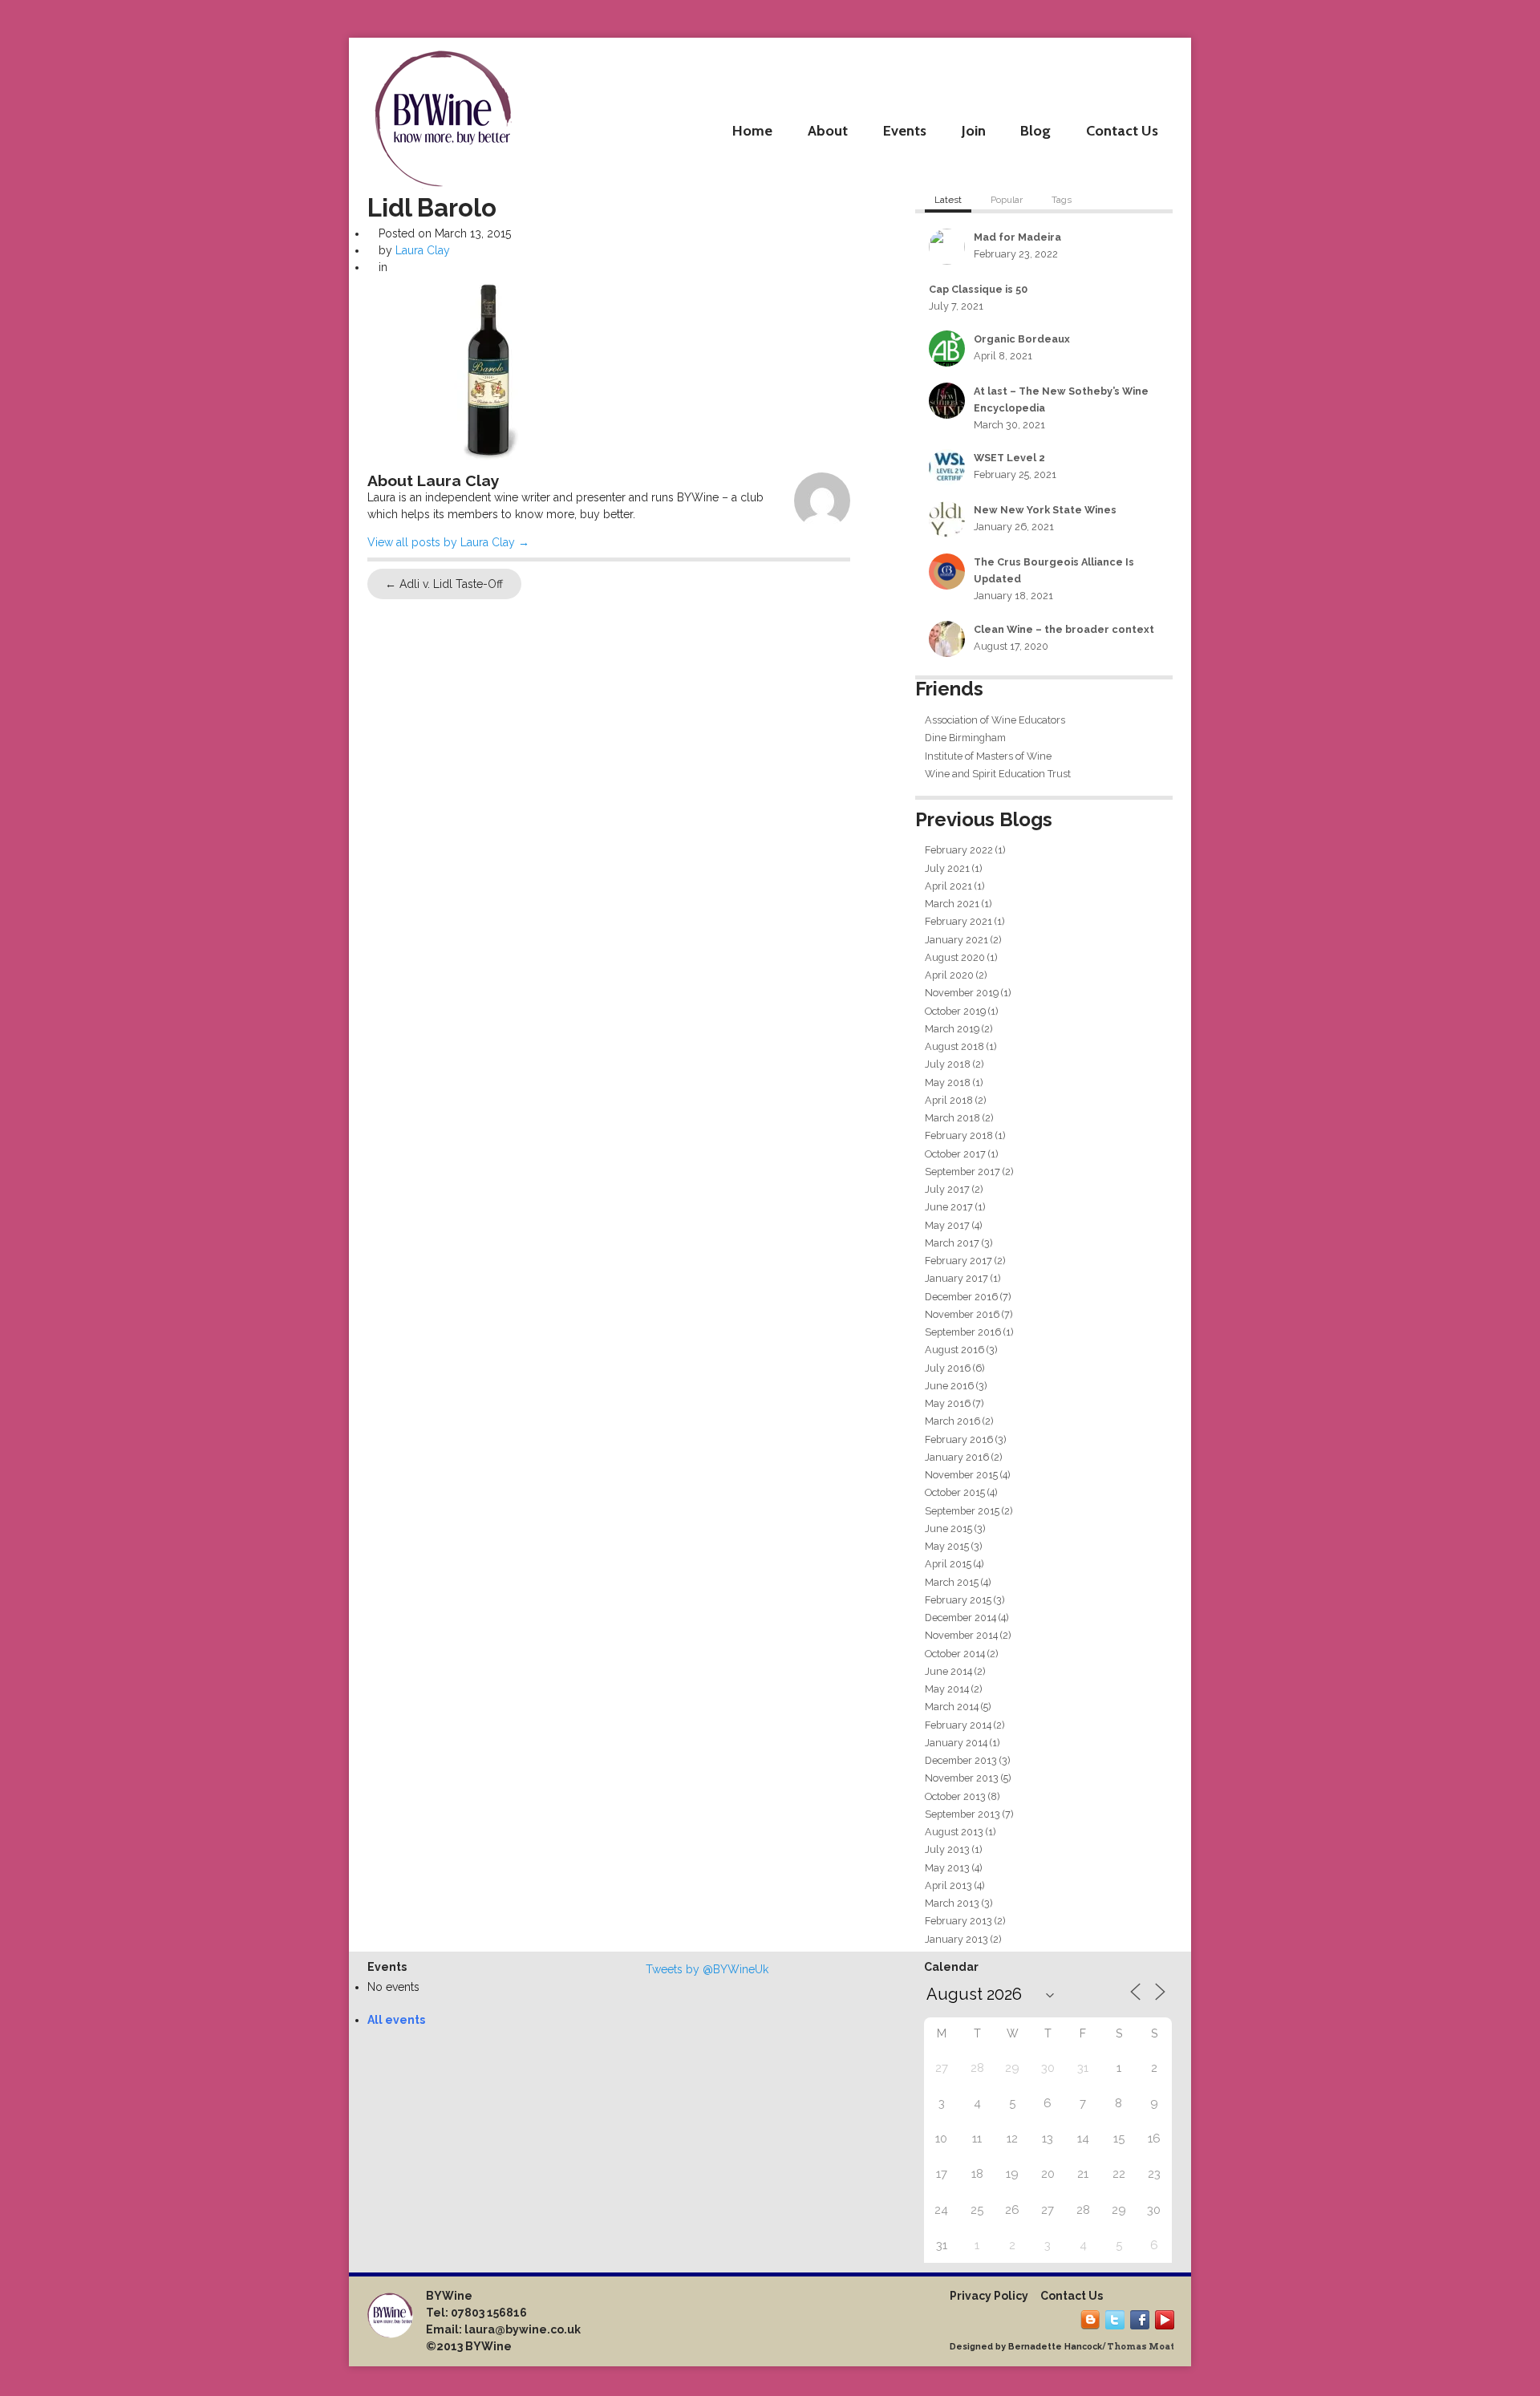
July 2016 (948, 1368)
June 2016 (949, 1386)
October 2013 (955, 1796)
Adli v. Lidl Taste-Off (444, 584)
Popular (1007, 200)
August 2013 (954, 1832)
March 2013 (952, 1903)
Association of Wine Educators (995, 720)
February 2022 (959, 850)
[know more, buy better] (443, 114)
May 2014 (947, 1689)
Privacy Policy (989, 2296)
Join (974, 130)
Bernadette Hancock (1055, 2346)
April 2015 (948, 1564)
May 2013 (947, 1868)
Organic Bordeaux (1022, 339)
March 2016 (952, 1421)
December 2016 (961, 1297)
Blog (1035, 130)
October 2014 (955, 1654)
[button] (488, 370)
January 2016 (957, 1457)
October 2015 (955, 1492)
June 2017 (949, 1207)
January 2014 (956, 1743)
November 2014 (961, 1635)
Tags (1062, 200)
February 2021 (958, 921)
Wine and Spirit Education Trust (998, 774)
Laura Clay (423, 250)
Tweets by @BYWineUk (707, 1969)
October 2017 (955, 1154)
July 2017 (947, 1189)
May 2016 (948, 1403)
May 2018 (948, 1082)
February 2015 (958, 1600)
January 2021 (956, 940)
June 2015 (948, 1528)
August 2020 (955, 957)
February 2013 (958, 1921)
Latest (948, 200)
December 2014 (960, 1618)
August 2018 (954, 1046)
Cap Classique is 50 (978, 289)
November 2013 (962, 1778)
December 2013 (961, 1760)
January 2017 (956, 1278)
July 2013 (947, 1849)
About (828, 130)
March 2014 (952, 1707)
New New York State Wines (1045, 510)
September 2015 (962, 1511)
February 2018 (959, 1135)
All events (396, 2020)
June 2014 (948, 1671)
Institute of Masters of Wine (988, 756)
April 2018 (949, 1100)
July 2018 (948, 1064)
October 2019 (955, 1011)
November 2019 (962, 993)
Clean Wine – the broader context (1064, 629)
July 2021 (947, 868)
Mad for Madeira (1017, 237)
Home (752, 130)
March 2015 (952, 1582)
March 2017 (952, 1243)
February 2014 (958, 1725)
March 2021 (952, 904)
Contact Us (1122, 130)
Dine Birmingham (965, 738)
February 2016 (959, 1439)
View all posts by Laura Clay (448, 542)
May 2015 (947, 1546)
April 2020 (949, 975)
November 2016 (962, 1314)
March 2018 (952, 1118)
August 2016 (954, 1350)
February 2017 (958, 1261)
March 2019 (952, 1029)
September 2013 (962, 1814)
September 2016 (963, 1332)
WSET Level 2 (1009, 458)
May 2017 (947, 1225)
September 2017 (962, 1172)
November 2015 (961, 1475)
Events (905, 130)
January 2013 (956, 1939)
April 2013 (948, 1885)
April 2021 (948, 886)
